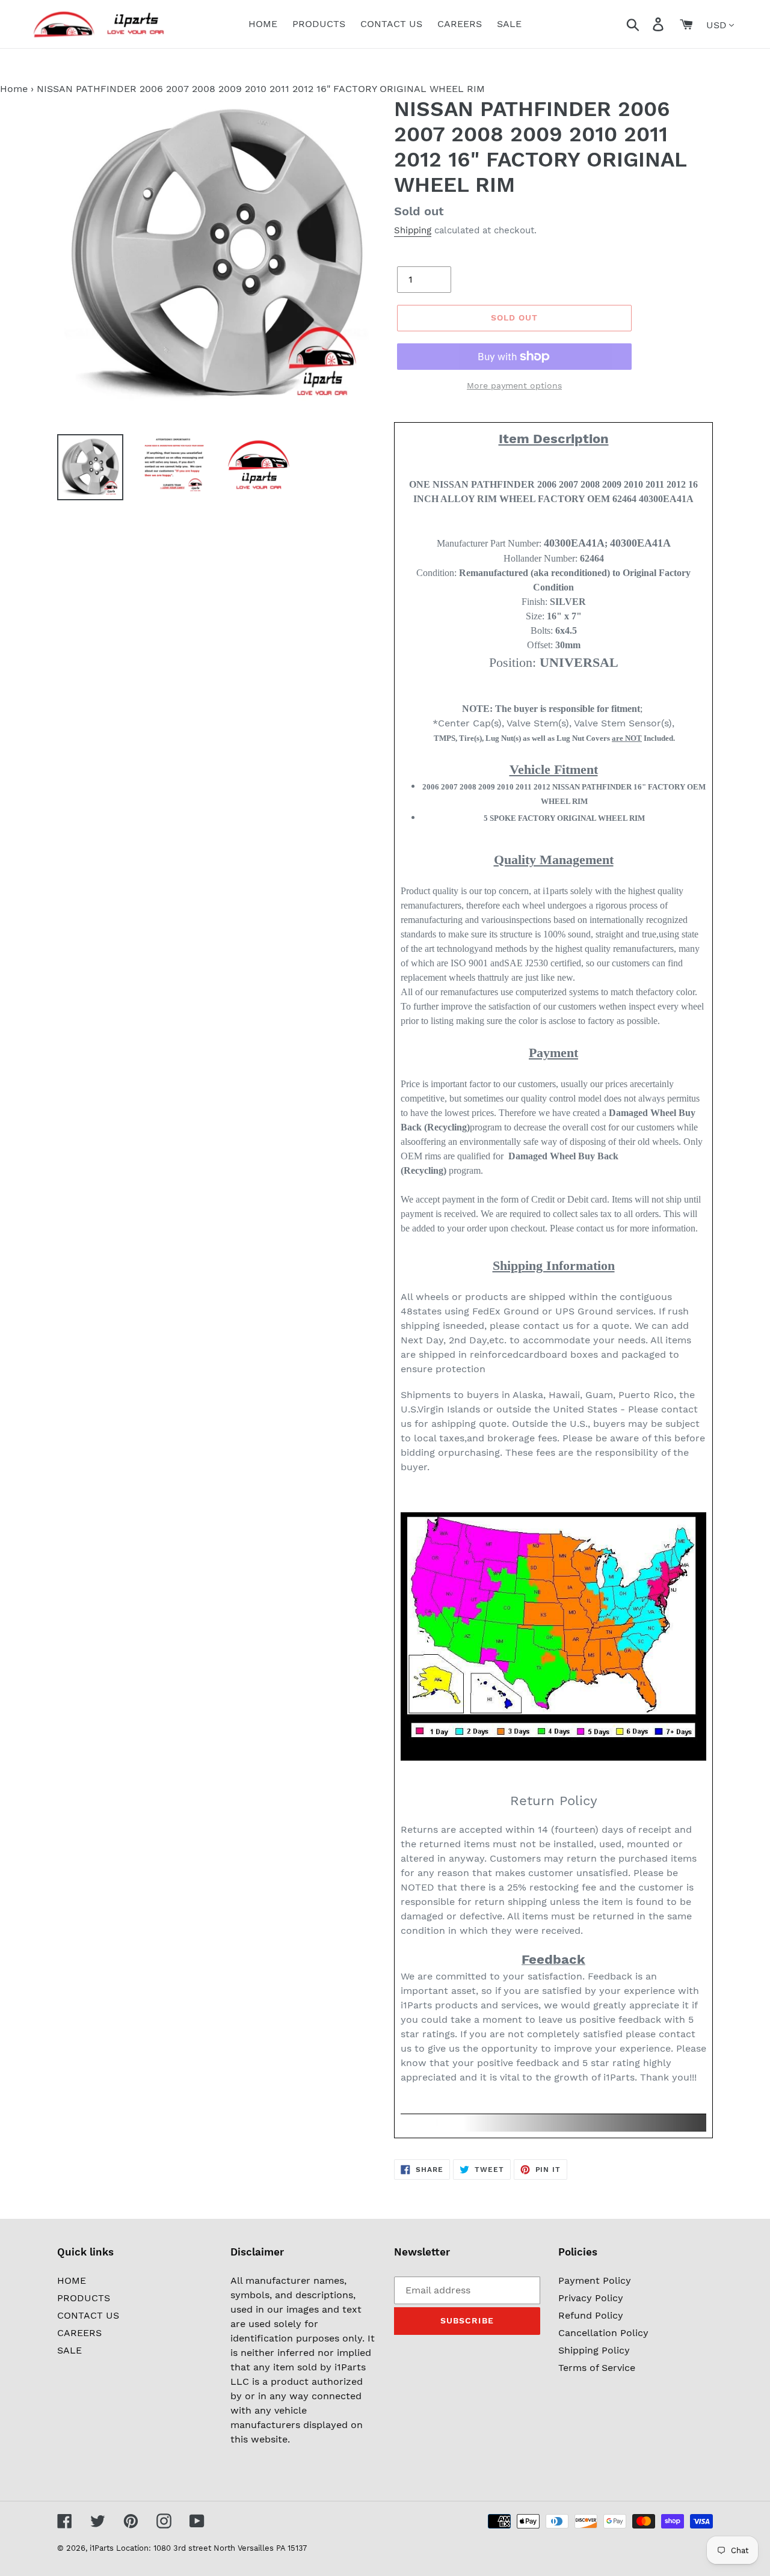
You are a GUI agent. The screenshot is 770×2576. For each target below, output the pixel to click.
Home (14, 89)
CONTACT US (88, 2315)
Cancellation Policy (603, 2333)
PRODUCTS (84, 2298)
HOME (72, 2280)
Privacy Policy (591, 2298)
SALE (69, 2350)
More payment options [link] (514, 385)
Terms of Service (597, 2368)
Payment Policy (595, 2280)
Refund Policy (591, 2315)
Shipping (413, 230)
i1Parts (102, 2548)
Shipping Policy (594, 2350)
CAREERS (79, 2333)
